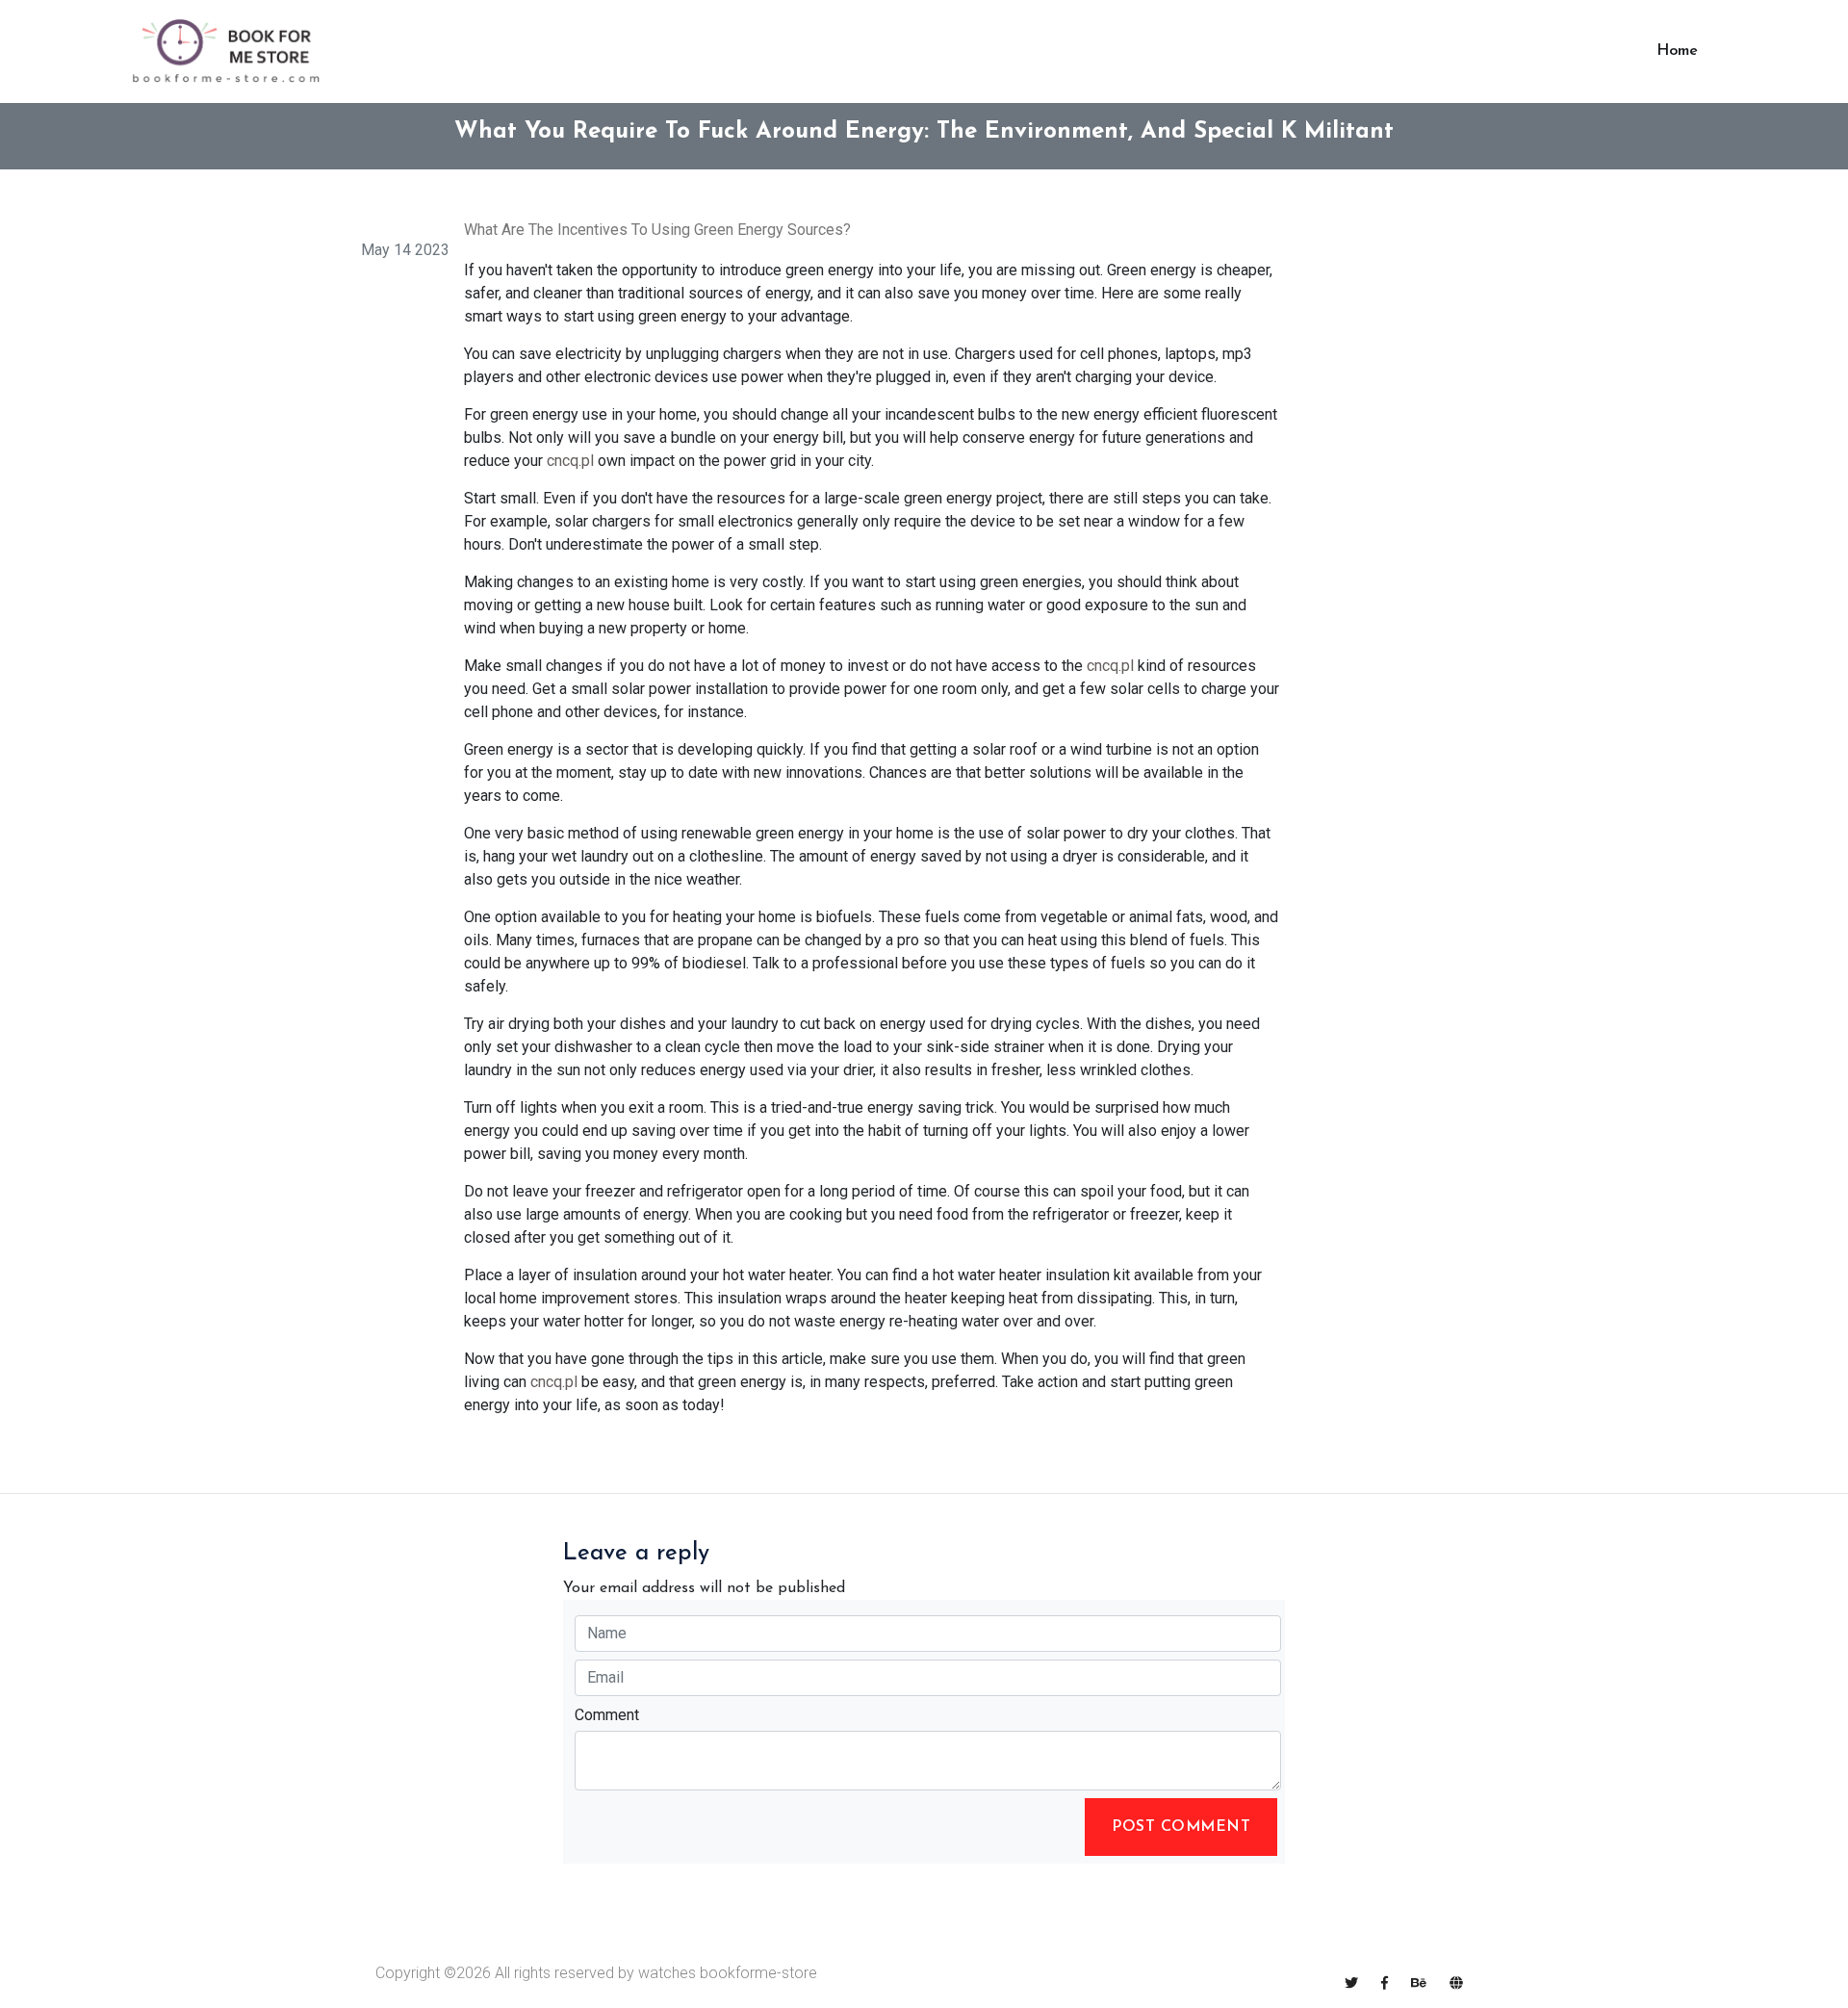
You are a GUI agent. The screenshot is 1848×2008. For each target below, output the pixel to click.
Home (1677, 51)
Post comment (1181, 1827)
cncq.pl (570, 461)
